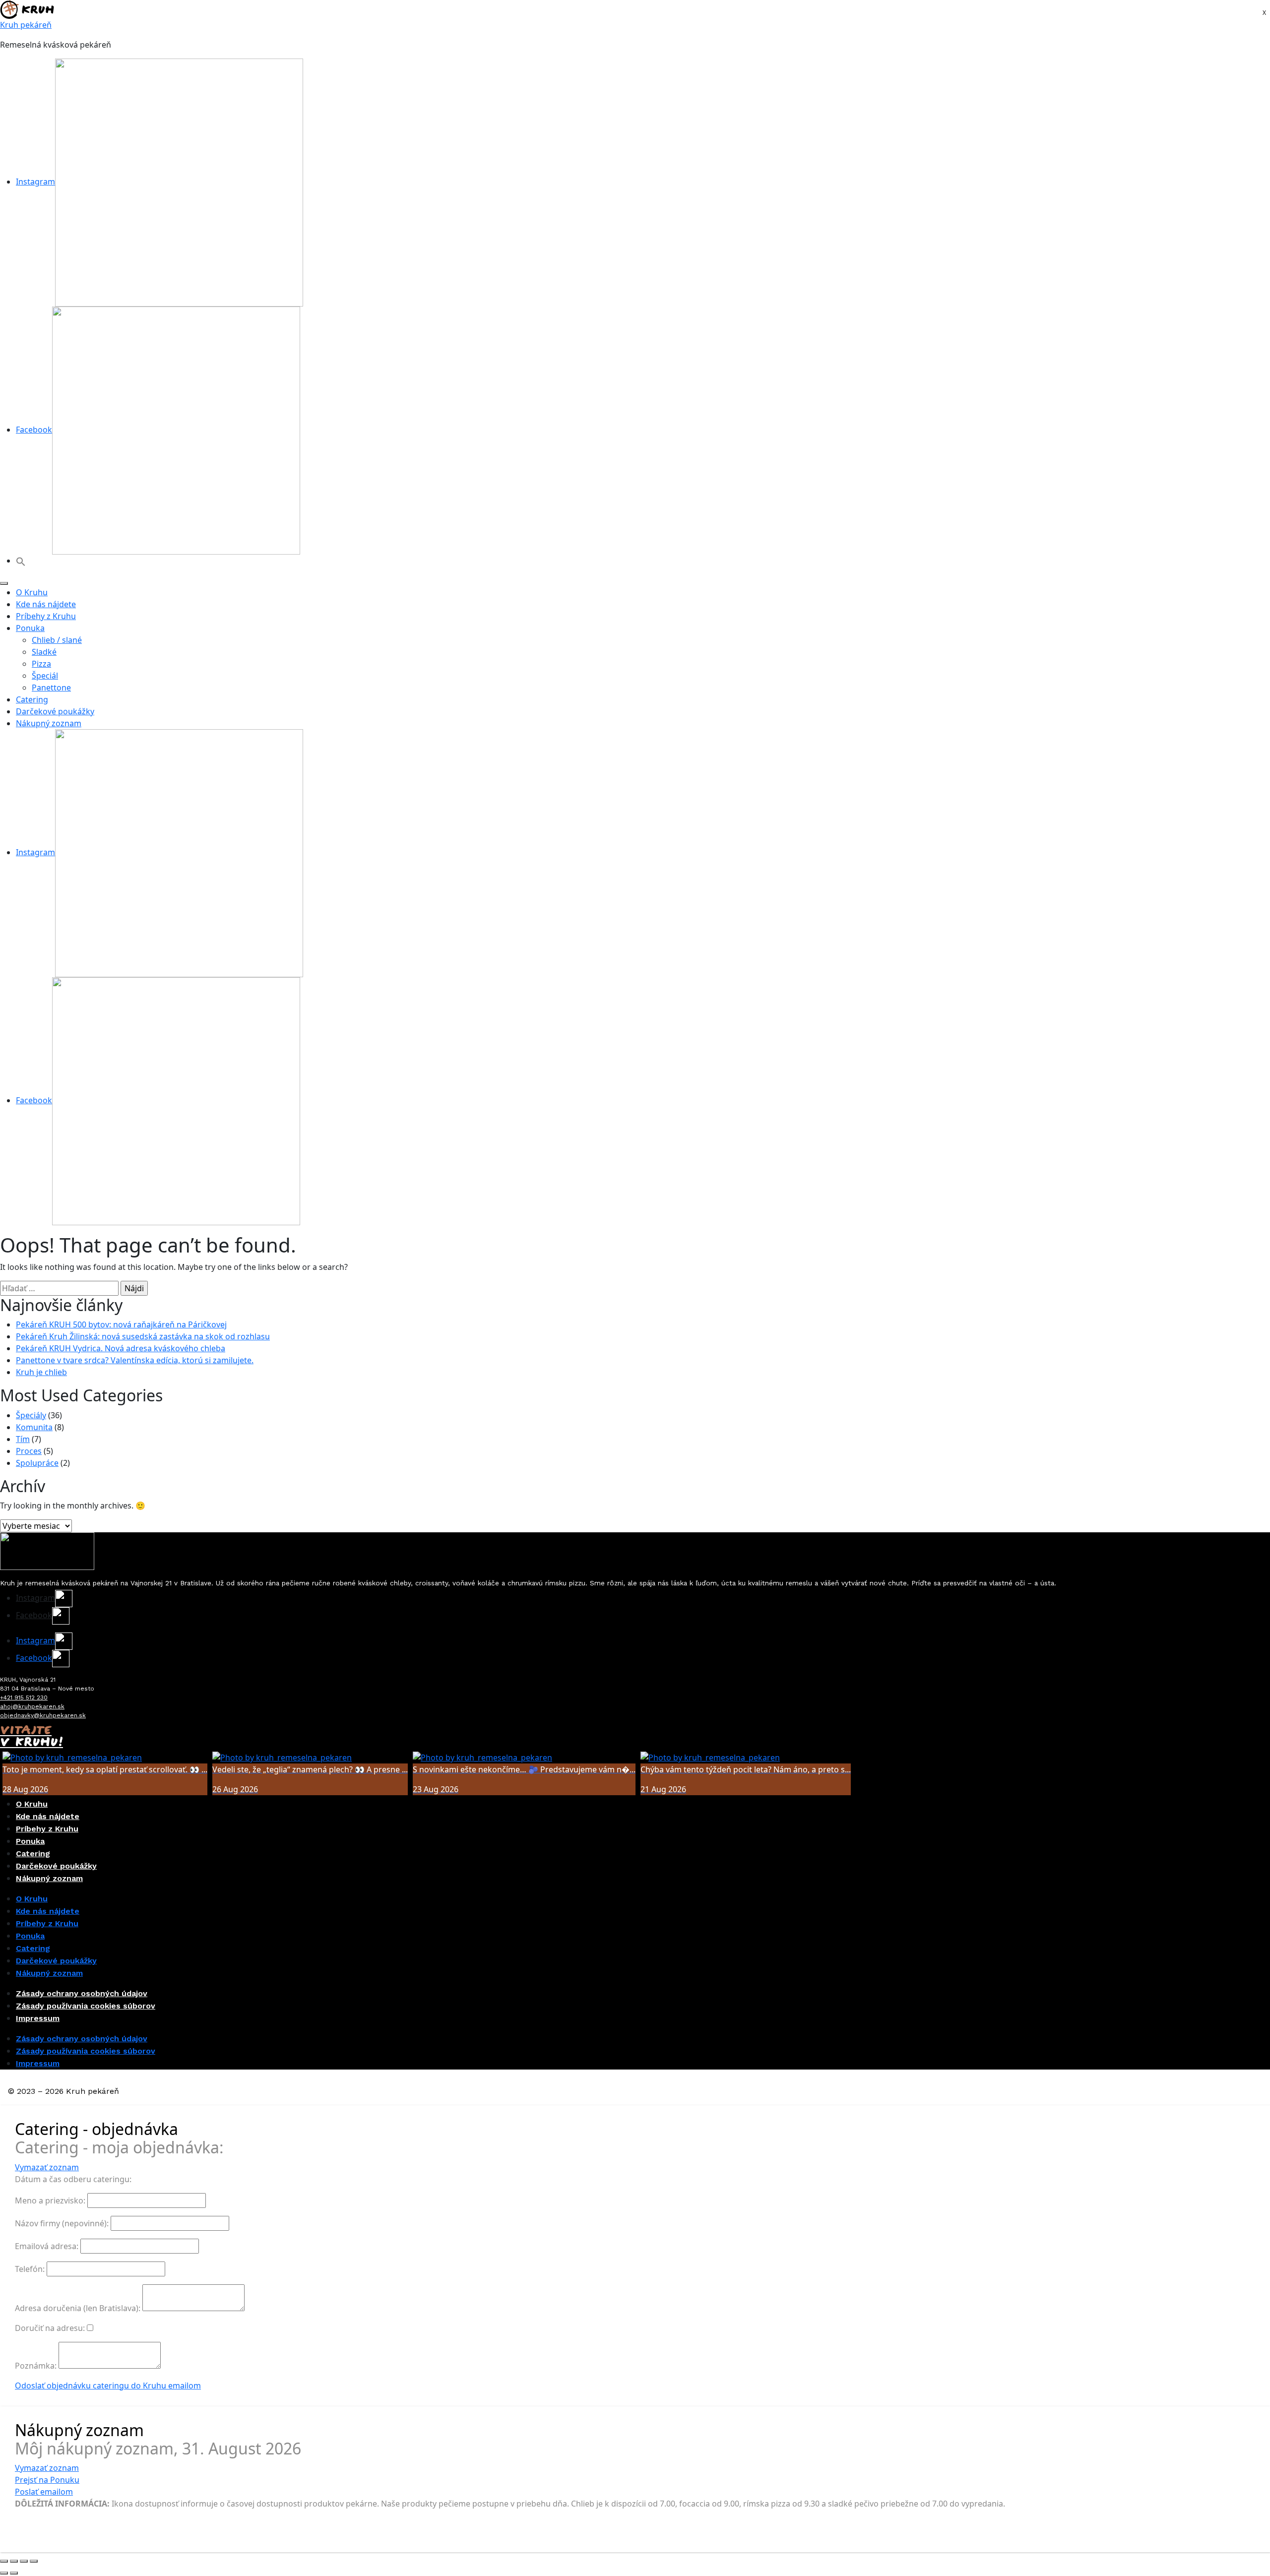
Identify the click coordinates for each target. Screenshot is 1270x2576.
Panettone (51, 688)
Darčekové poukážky (55, 711)
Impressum (38, 2018)
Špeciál (45, 676)
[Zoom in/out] (4, 2561)
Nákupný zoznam (49, 723)
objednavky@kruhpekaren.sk (43, 1715)
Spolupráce (37, 1463)
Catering (32, 699)
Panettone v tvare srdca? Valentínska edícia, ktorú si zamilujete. (135, 1360)
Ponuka (30, 628)
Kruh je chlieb (41, 1372)
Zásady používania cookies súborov (86, 2006)
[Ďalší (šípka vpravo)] (14, 2573)
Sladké (44, 652)
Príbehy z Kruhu (46, 616)
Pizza (41, 664)
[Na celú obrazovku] (14, 2561)
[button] (21, 561)
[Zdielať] (24, 2561)
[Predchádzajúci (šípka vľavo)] (4, 2573)
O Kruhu (32, 592)
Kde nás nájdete (46, 604)
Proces (29, 1451)
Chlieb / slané (57, 640)
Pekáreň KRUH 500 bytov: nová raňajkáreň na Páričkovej (121, 1324)
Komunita (34, 1427)
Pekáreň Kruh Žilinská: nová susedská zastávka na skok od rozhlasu (143, 1336)
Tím (23, 1439)
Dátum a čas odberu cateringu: (73, 2179)
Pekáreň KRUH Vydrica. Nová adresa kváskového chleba (121, 1348)
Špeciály (31, 1415)
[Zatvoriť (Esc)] (34, 2561)
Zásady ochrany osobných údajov (82, 1993)
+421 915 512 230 (24, 1697)
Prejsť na (47, 2480)
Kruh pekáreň (26, 25)
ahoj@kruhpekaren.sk (32, 1706)
